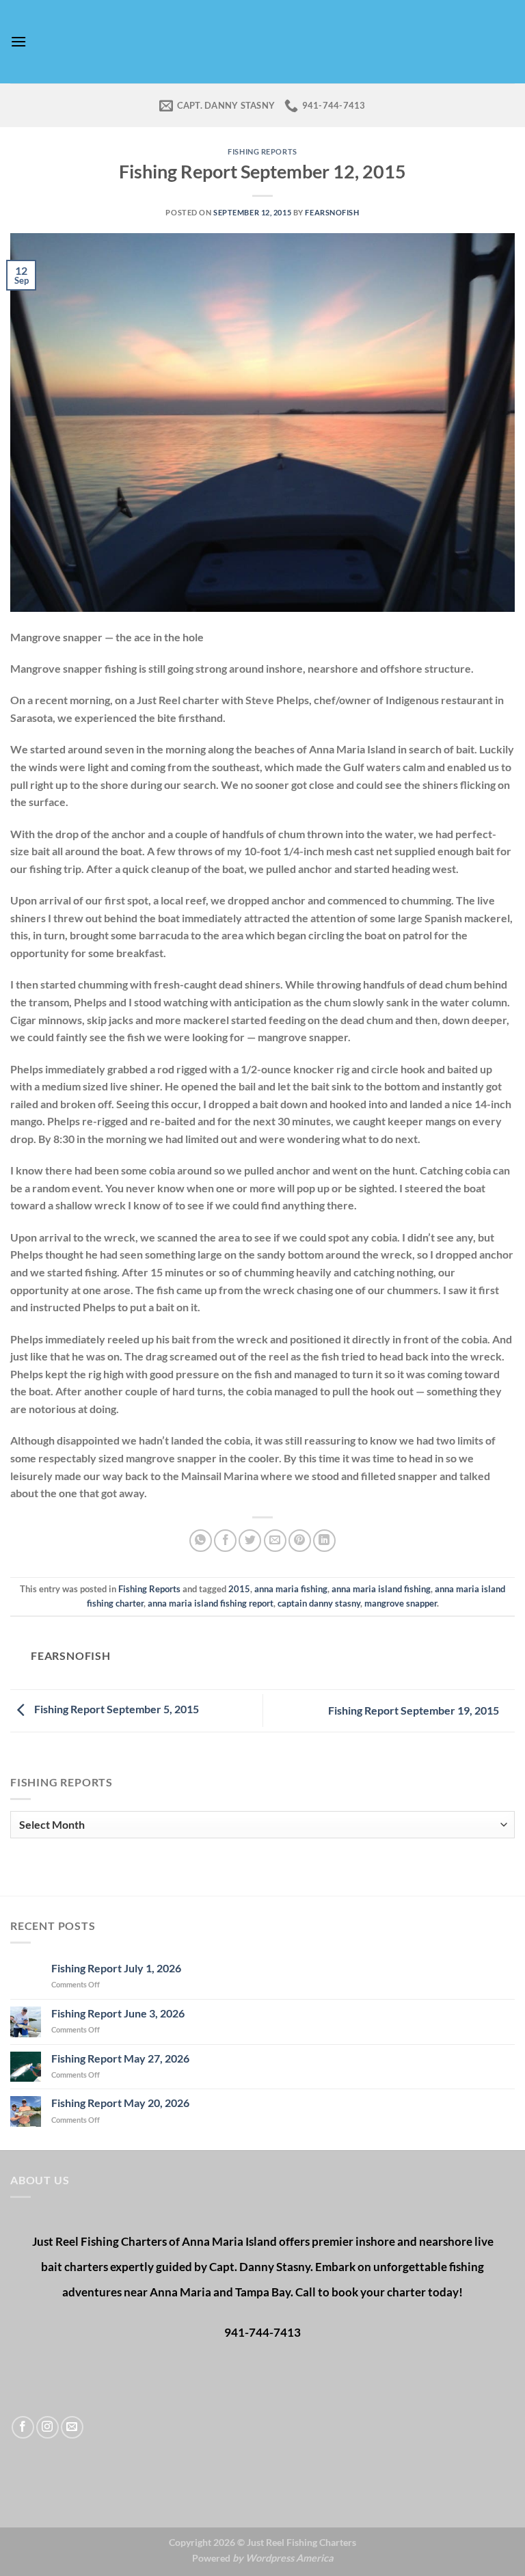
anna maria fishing (291, 1589)
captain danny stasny (319, 1603)
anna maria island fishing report (211, 1603)
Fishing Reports (262, 151)
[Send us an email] (72, 2427)
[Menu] (18, 41)
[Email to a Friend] (275, 1541)
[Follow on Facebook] (23, 2427)
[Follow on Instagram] (48, 2427)
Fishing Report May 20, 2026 (120, 2103)
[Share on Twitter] (250, 1541)
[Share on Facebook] (225, 1541)
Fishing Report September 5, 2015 (116, 1709)
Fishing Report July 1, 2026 (116, 1968)
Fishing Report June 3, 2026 (118, 2013)
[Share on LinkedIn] (324, 1541)
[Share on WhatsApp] (201, 1541)
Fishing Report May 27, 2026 (120, 2058)
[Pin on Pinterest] (300, 1541)
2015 (239, 1589)
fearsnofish (332, 212)
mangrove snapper (401, 1603)
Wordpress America (290, 2558)
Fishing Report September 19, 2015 (415, 1710)
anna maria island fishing (381, 1589)
